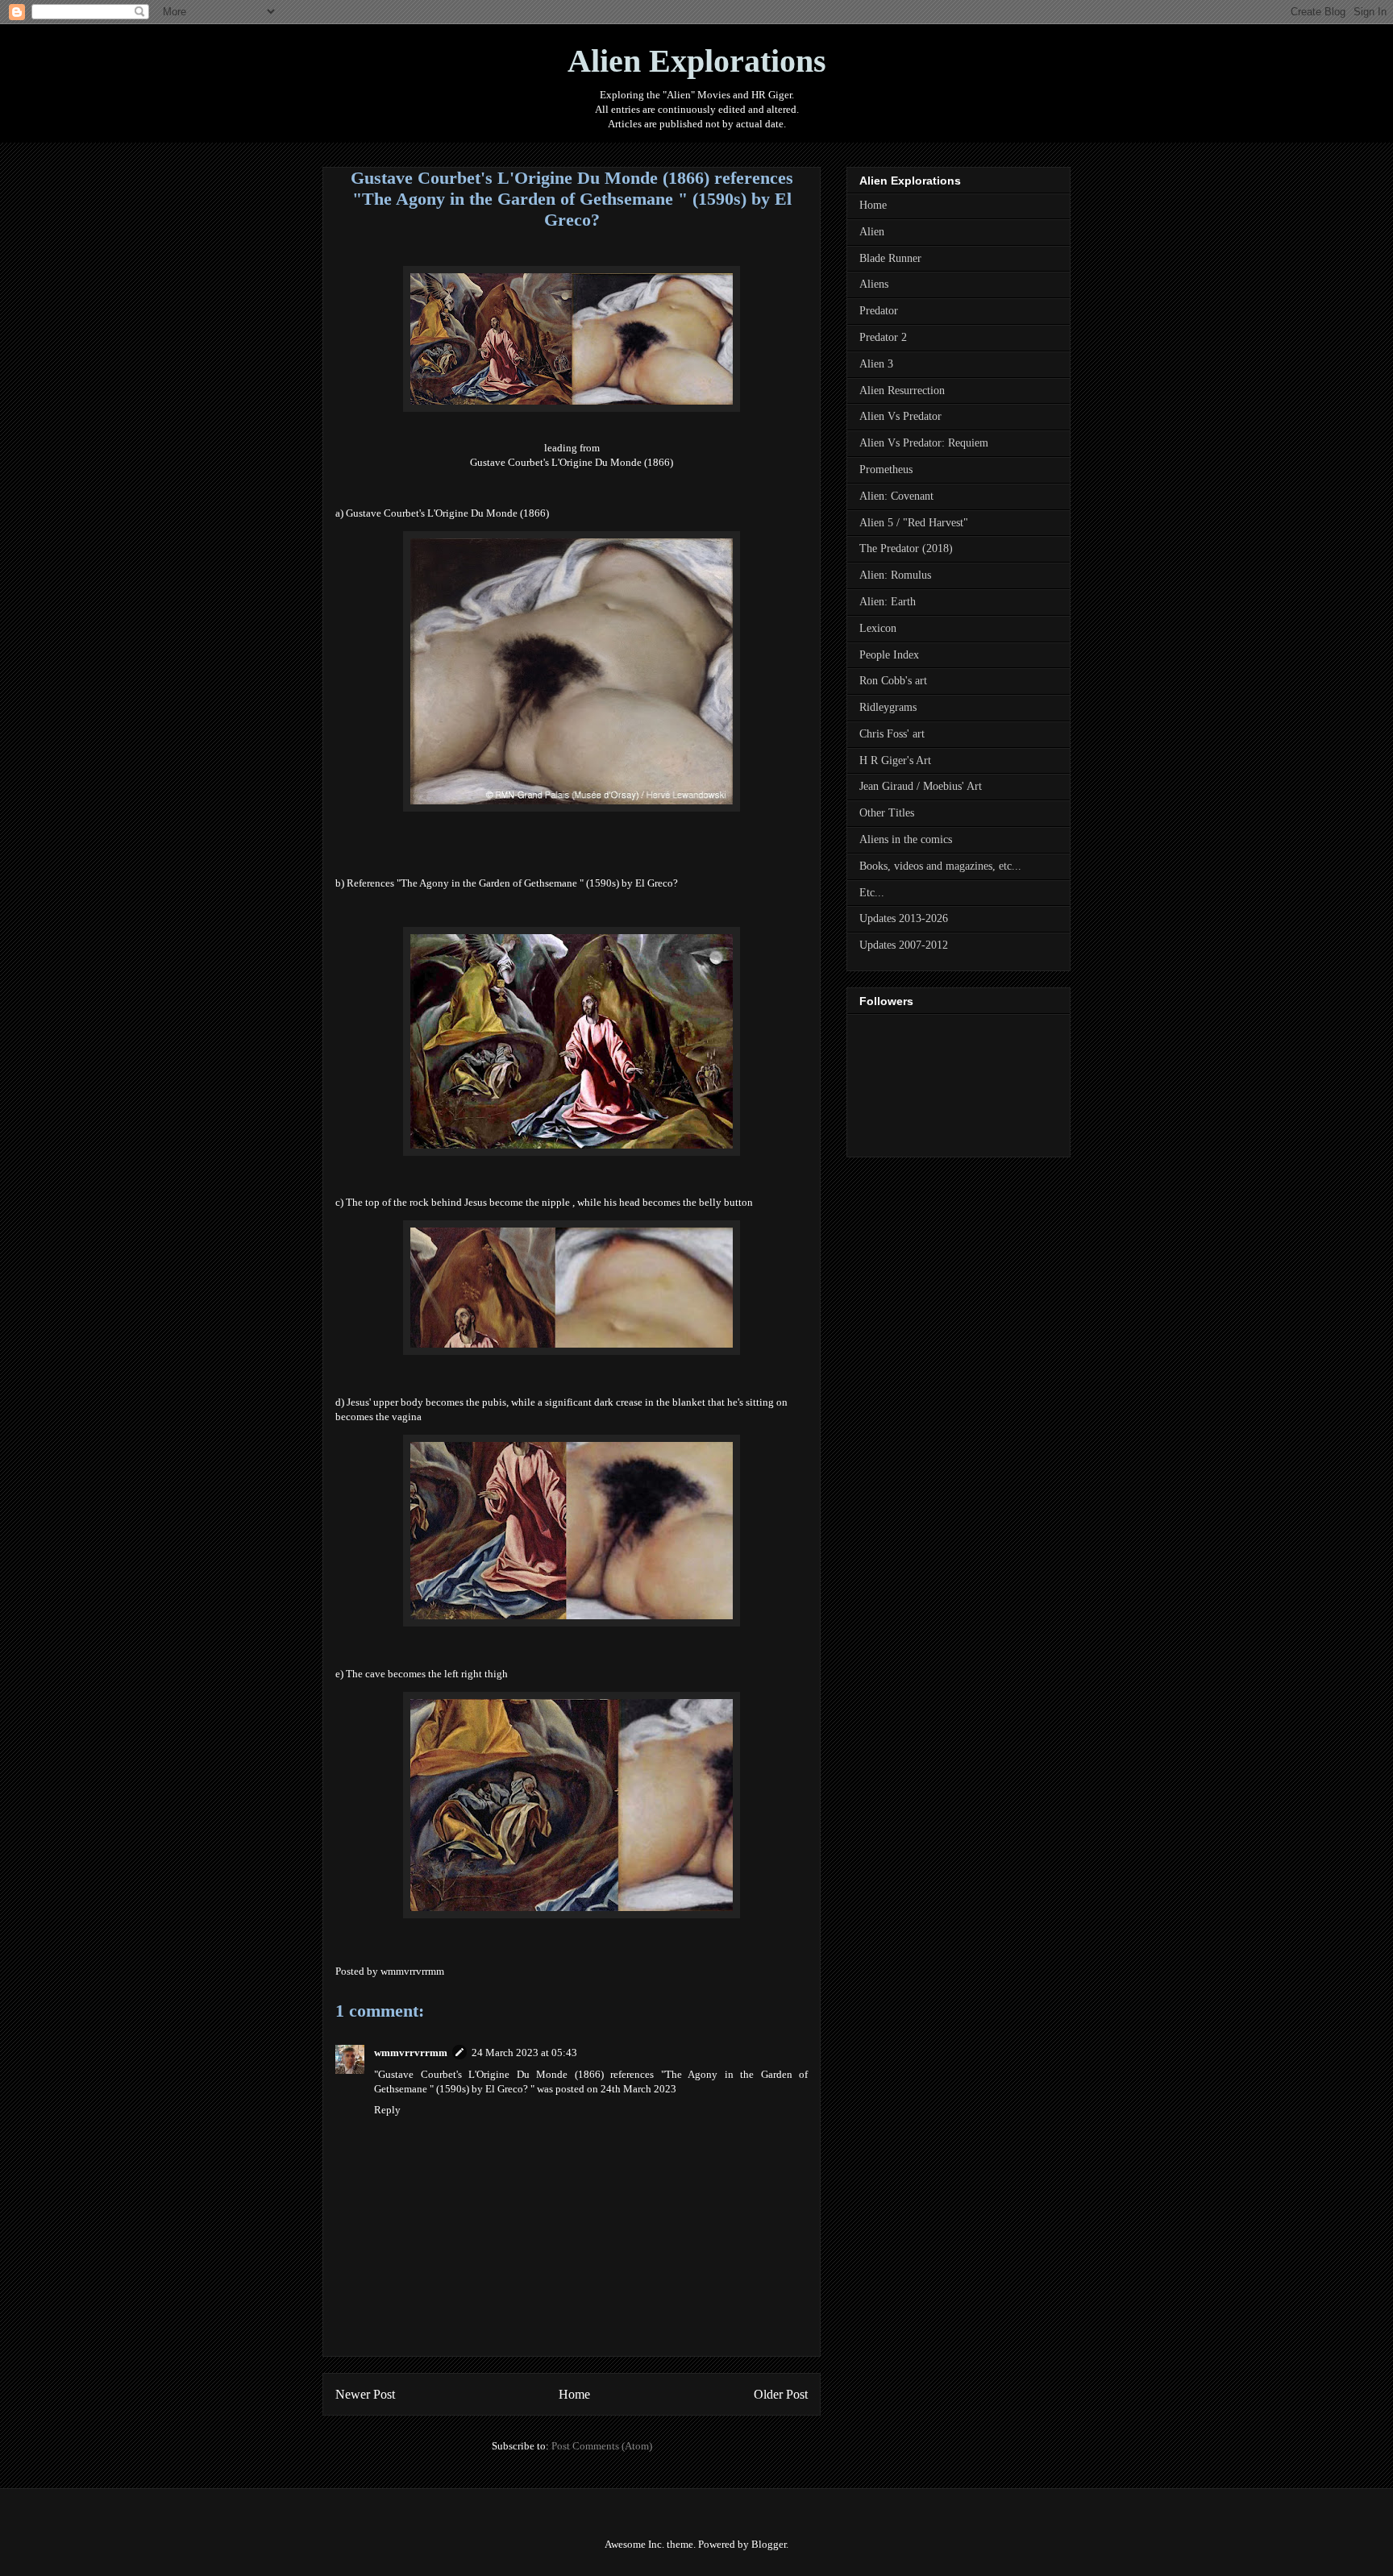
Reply (387, 2110)
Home (574, 2394)
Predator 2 (883, 337)
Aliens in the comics (906, 839)
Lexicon (878, 628)
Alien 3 (876, 364)
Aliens (874, 284)
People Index (889, 655)
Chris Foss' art (892, 734)
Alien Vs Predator (900, 416)
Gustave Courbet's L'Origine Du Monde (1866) (572, 462)
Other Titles (887, 813)
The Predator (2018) (906, 548)
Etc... (872, 893)
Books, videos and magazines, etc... (940, 866)
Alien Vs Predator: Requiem (924, 443)
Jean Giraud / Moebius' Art (921, 786)
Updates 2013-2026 (904, 918)
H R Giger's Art (895, 760)
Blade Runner (890, 258)
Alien (872, 232)
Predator (879, 311)
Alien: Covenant (896, 496)
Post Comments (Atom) (602, 2446)
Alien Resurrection (902, 391)
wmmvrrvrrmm (411, 2052)
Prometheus (886, 469)
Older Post (781, 2394)
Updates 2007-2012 (904, 945)
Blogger (769, 2544)
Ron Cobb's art (893, 681)
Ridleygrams (888, 707)
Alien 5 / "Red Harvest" (914, 523)
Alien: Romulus (895, 575)
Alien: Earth (888, 602)
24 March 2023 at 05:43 (524, 2052)
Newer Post (365, 2394)
